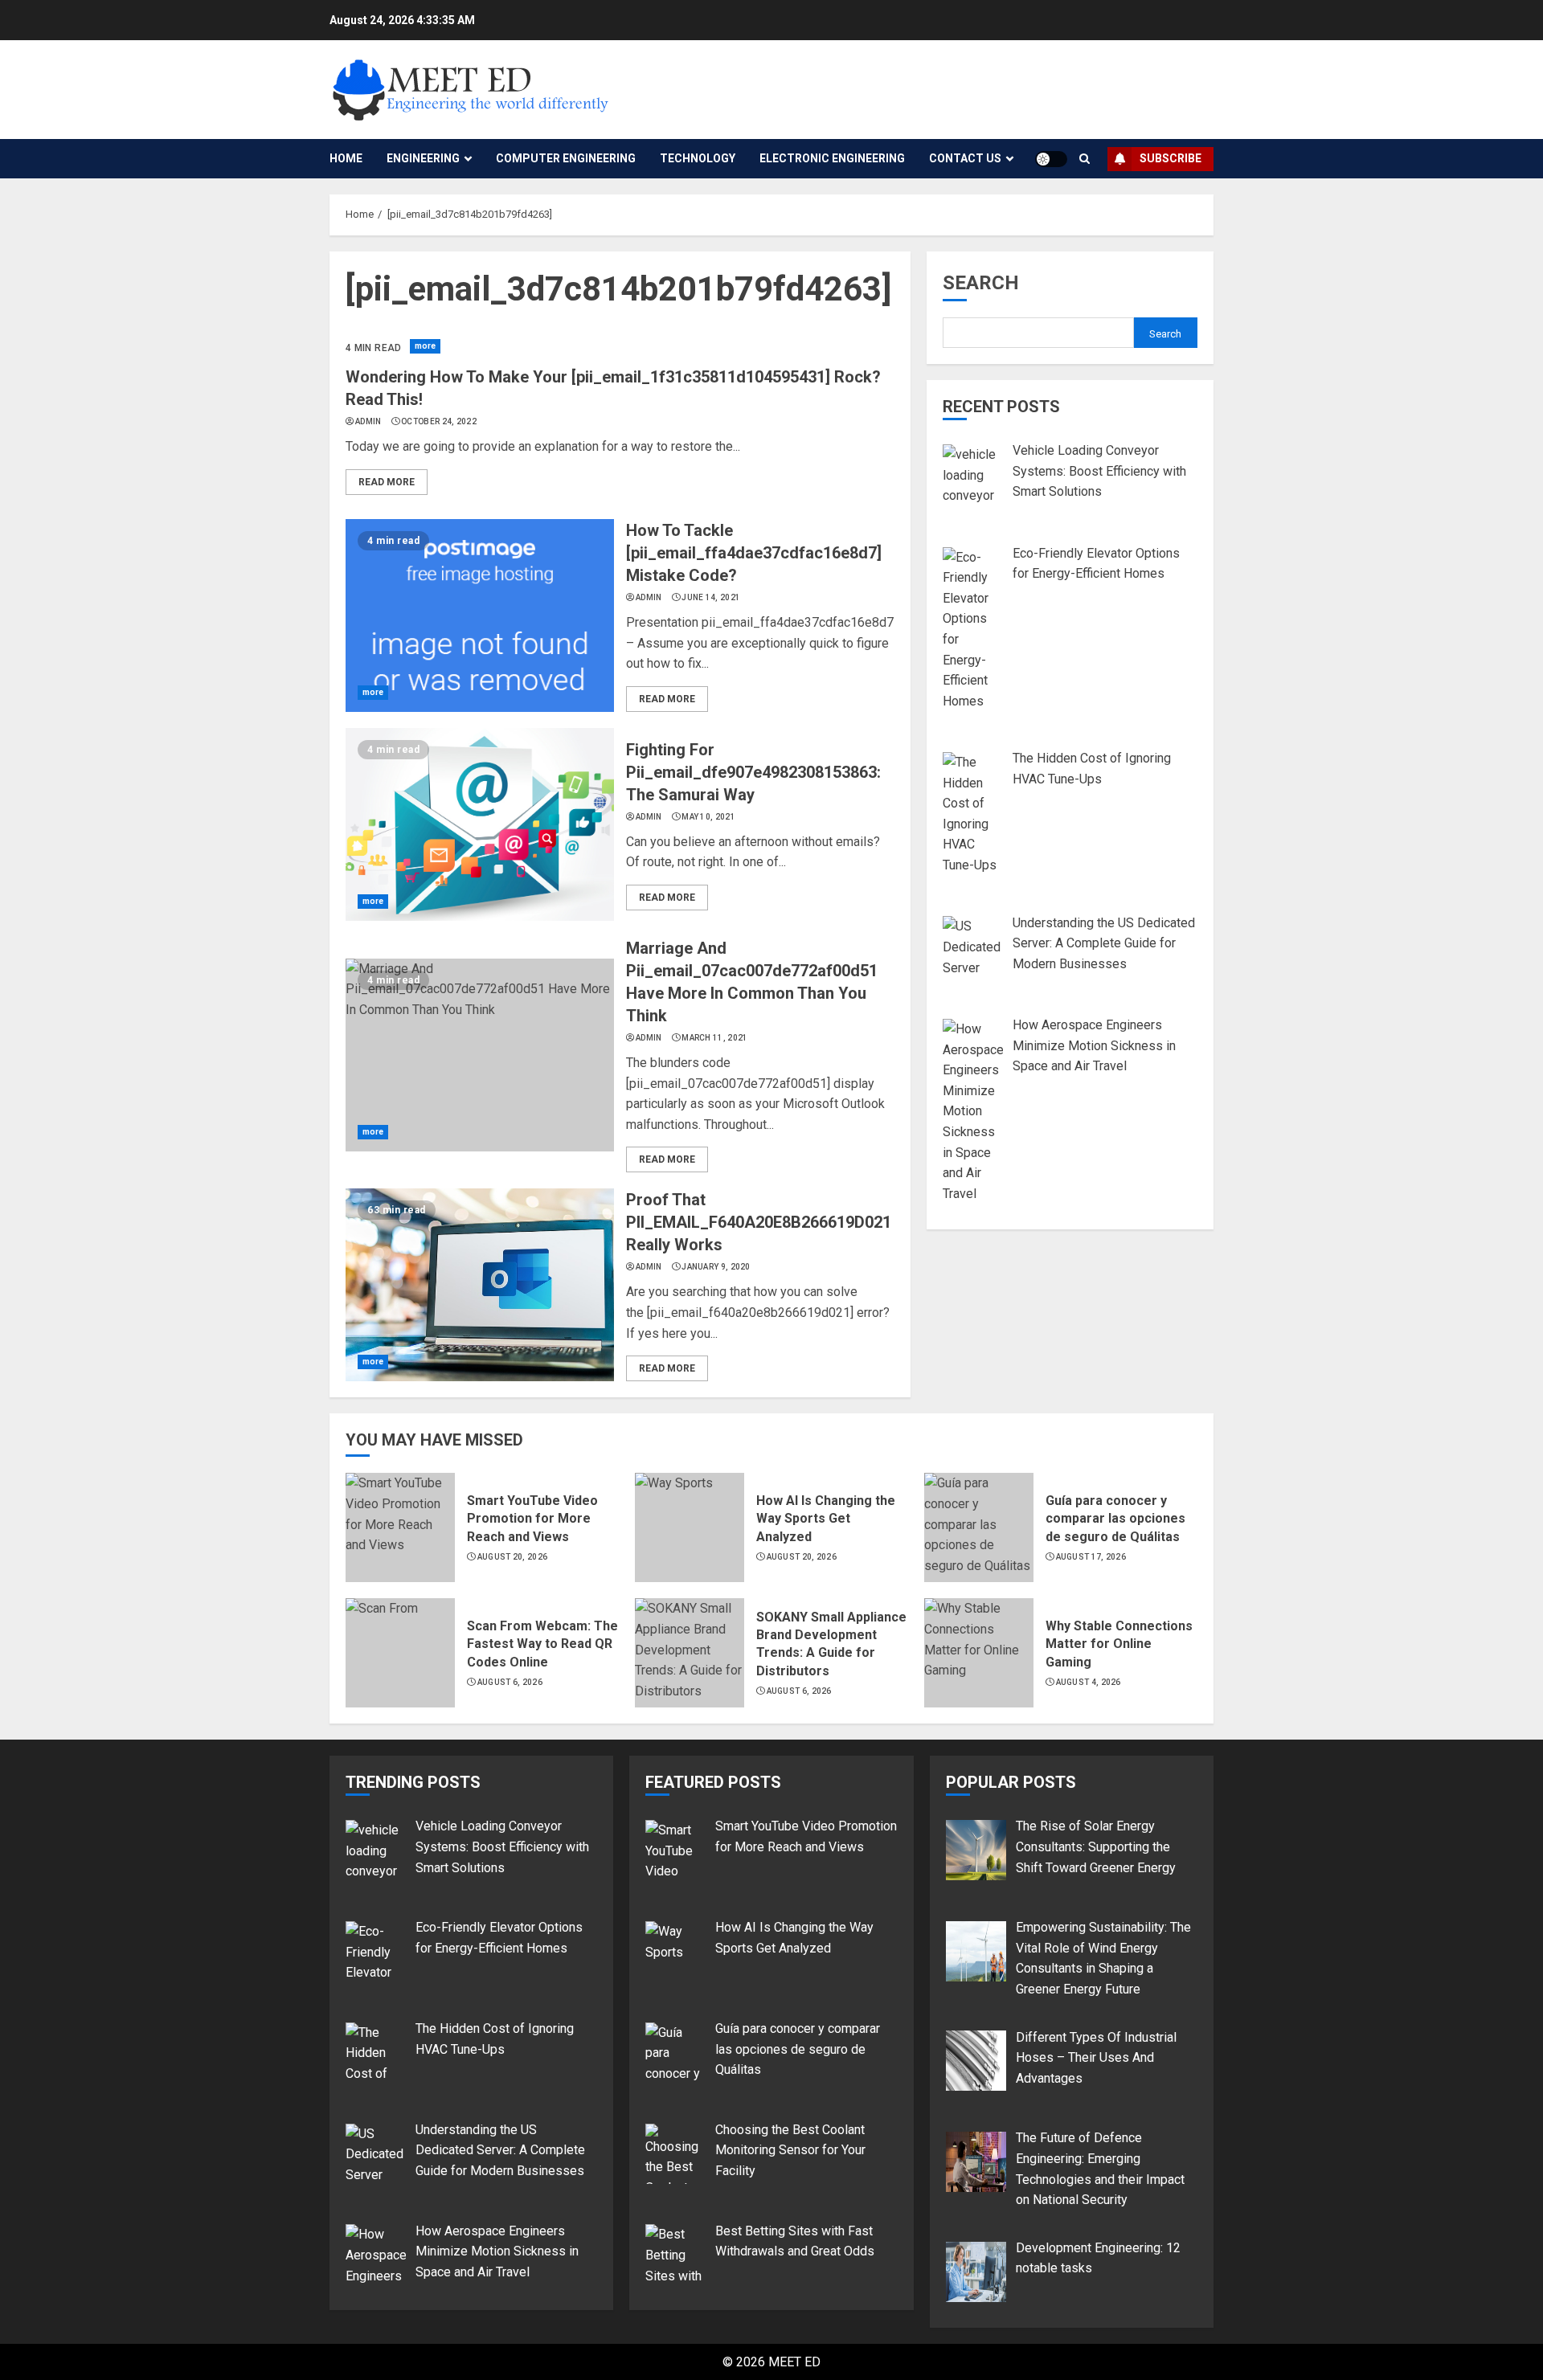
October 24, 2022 (439, 421)
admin (368, 421)
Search (981, 283)
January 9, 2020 (716, 1267)
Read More (387, 482)
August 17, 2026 (1091, 1557)
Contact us (965, 158)
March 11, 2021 (714, 1038)
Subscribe (1171, 158)
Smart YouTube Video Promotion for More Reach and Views (532, 1519)
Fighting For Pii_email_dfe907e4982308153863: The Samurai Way (753, 772)
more (425, 346)
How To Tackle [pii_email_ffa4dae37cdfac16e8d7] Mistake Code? (754, 553)
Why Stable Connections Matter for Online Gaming (1119, 1644)
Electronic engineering (832, 158)
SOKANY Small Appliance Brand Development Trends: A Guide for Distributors (831, 1644)
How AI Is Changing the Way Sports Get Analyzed (826, 1519)
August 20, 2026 (513, 1557)
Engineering (423, 158)
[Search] (1085, 159)
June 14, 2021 (711, 597)
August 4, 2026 (1089, 1682)
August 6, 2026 (510, 1682)
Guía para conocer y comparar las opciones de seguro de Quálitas (1115, 1519)
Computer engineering (566, 158)
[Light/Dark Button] (1051, 159)
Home (346, 158)
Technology (698, 158)
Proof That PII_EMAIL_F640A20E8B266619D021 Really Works (759, 1222)
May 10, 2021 (708, 817)
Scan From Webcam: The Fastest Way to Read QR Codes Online (542, 1644)
